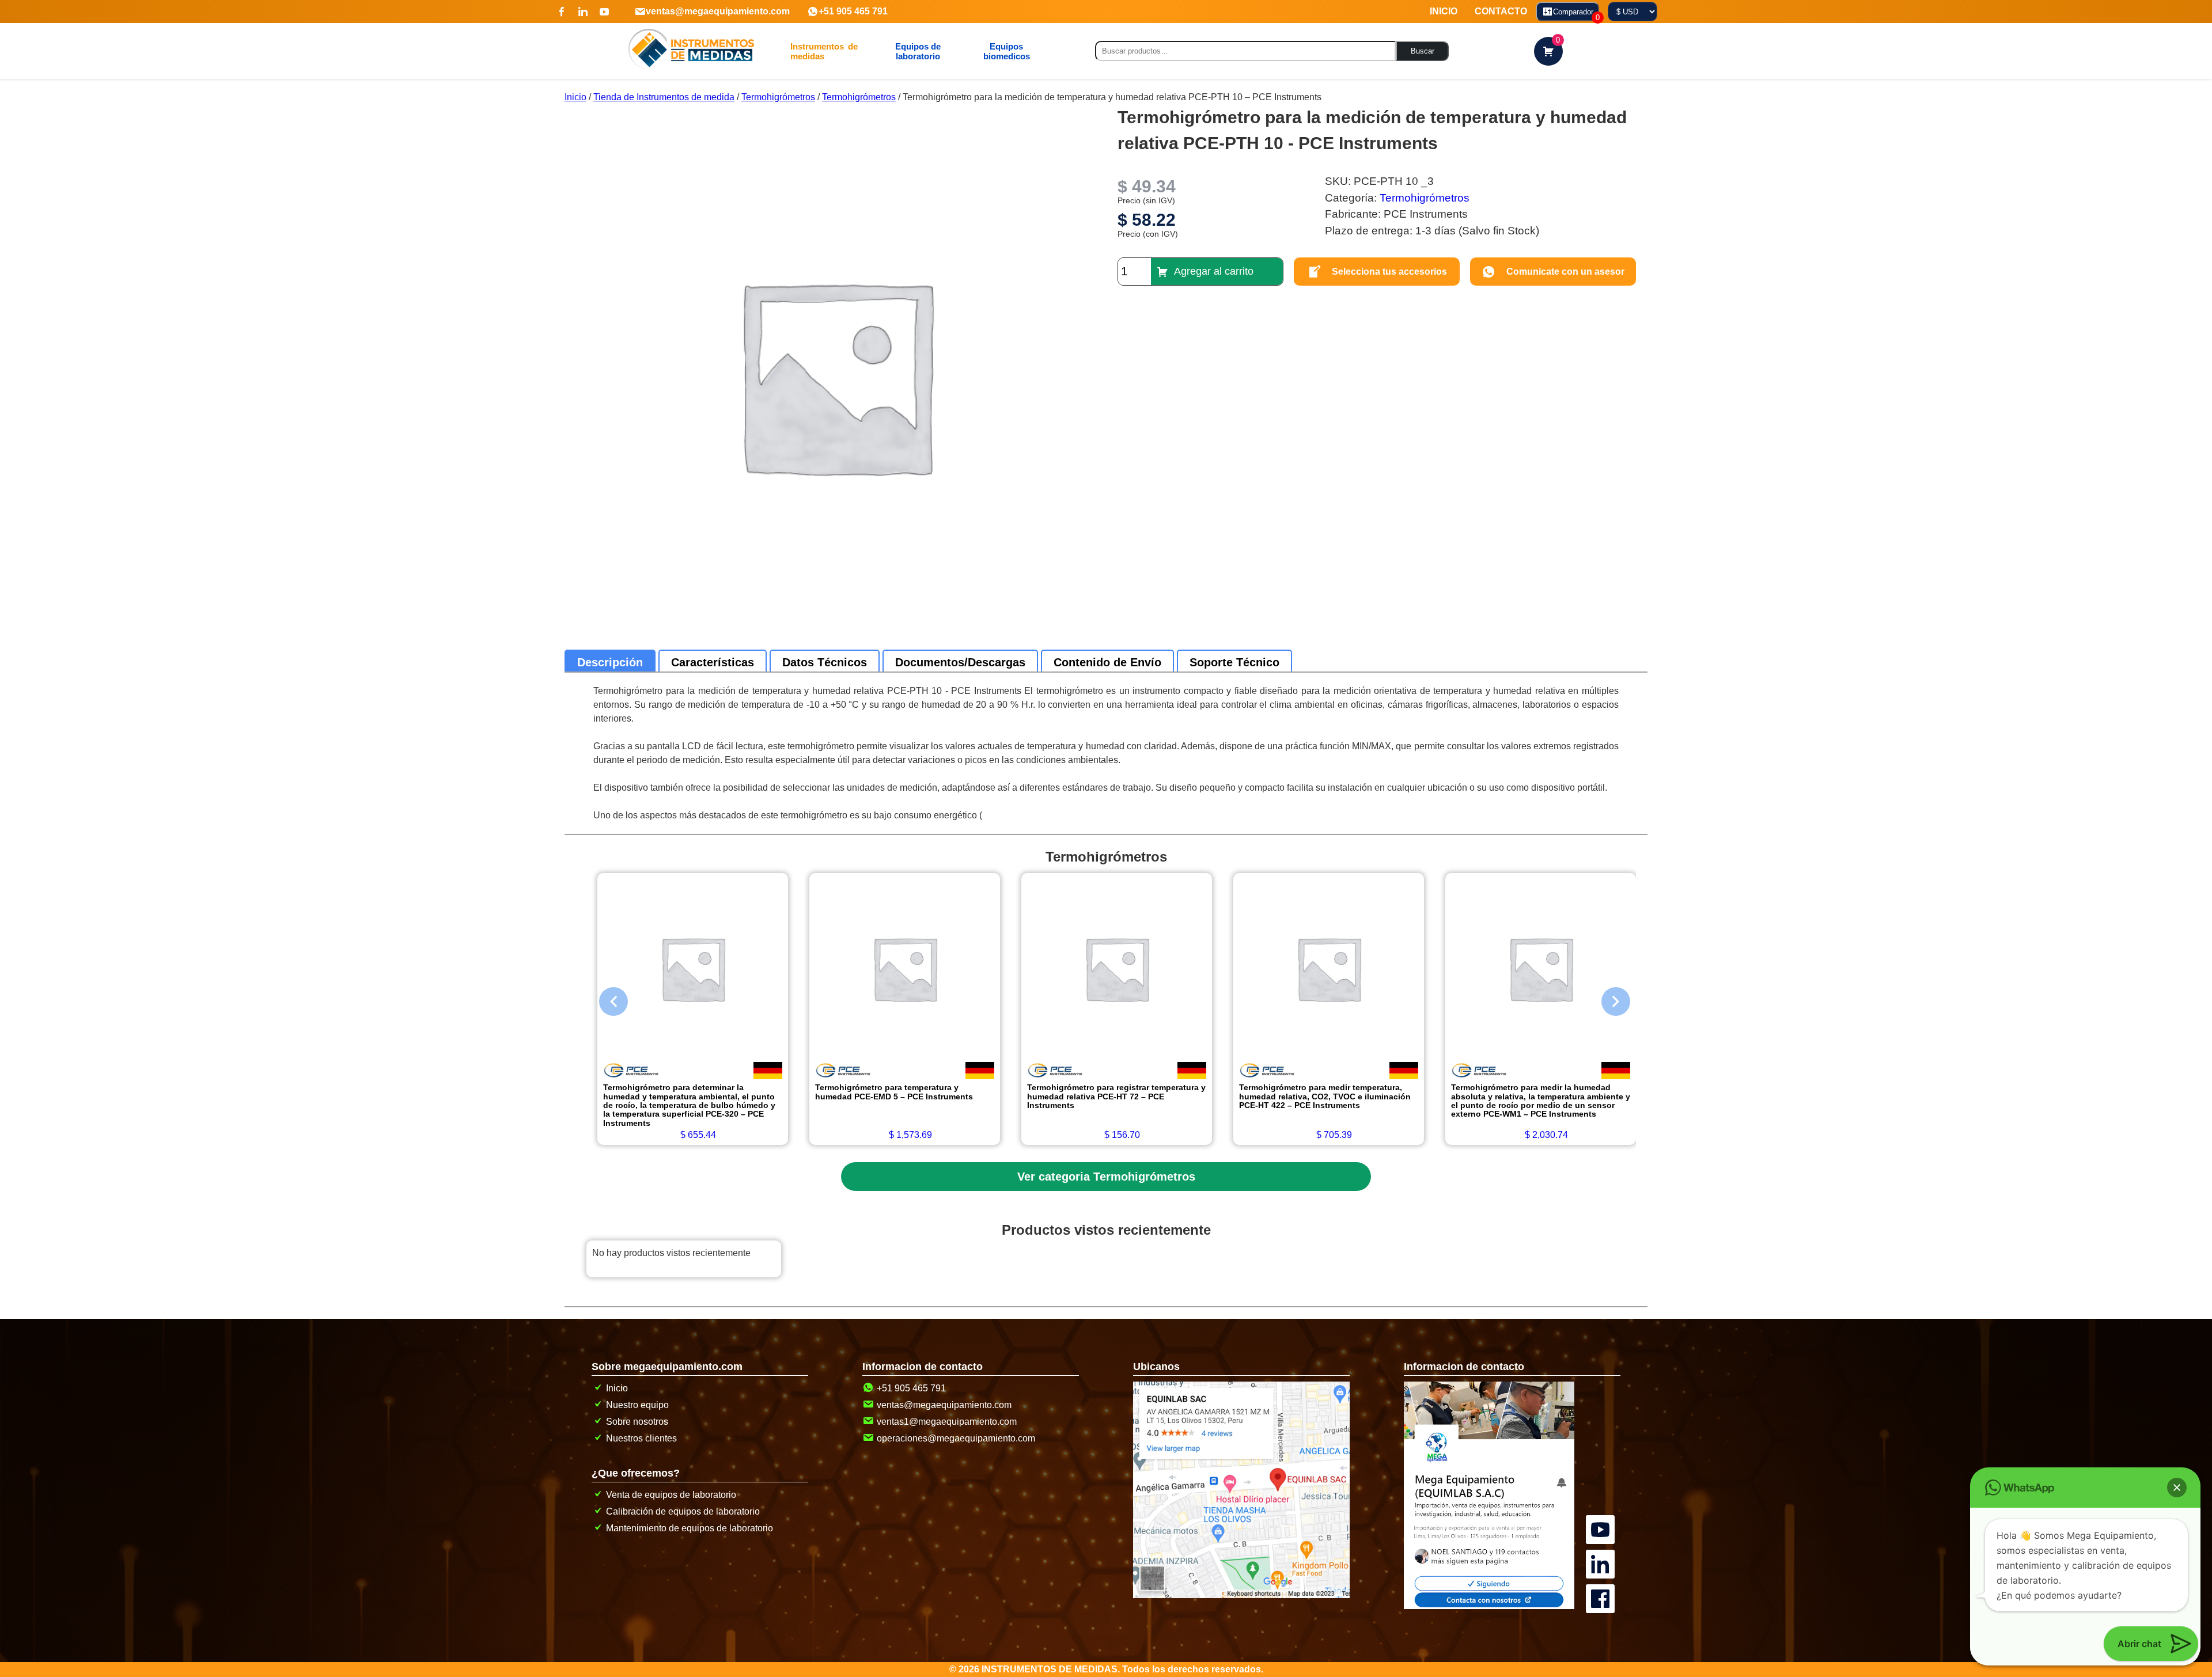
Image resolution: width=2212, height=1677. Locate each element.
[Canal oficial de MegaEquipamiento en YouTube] (1602, 1516)
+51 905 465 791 (853, 11)
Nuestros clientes (641, 1438)
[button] (2177, 1488)
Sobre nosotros (637, 1422)
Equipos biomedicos (1007, 51)
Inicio (575, 97)
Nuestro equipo (637, 1405)
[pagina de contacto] (1489, 1606)
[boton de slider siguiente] (1607, 999)
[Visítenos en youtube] (604, 12)
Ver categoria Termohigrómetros (1106, 1177)
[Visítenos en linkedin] (583, 12)
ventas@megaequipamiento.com (718, 11)
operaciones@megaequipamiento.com (956, 1438)
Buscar (1423, 51)
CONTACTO (1501, 11)
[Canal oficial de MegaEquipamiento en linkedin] (1602, 1551)
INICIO (1444, 11)
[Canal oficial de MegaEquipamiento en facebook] (1602, 1585)
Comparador (1576, 14)
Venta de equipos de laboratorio (671, 1495)
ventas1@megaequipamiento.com (947, 1422)
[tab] (610, 662)
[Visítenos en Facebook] (562, 12)
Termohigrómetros (778, 97)
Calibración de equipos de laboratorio (683, 1511)
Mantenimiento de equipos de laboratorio (690, 1528)
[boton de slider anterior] (605, 999)
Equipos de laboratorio (918, 51)
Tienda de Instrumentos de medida (664, 97)
